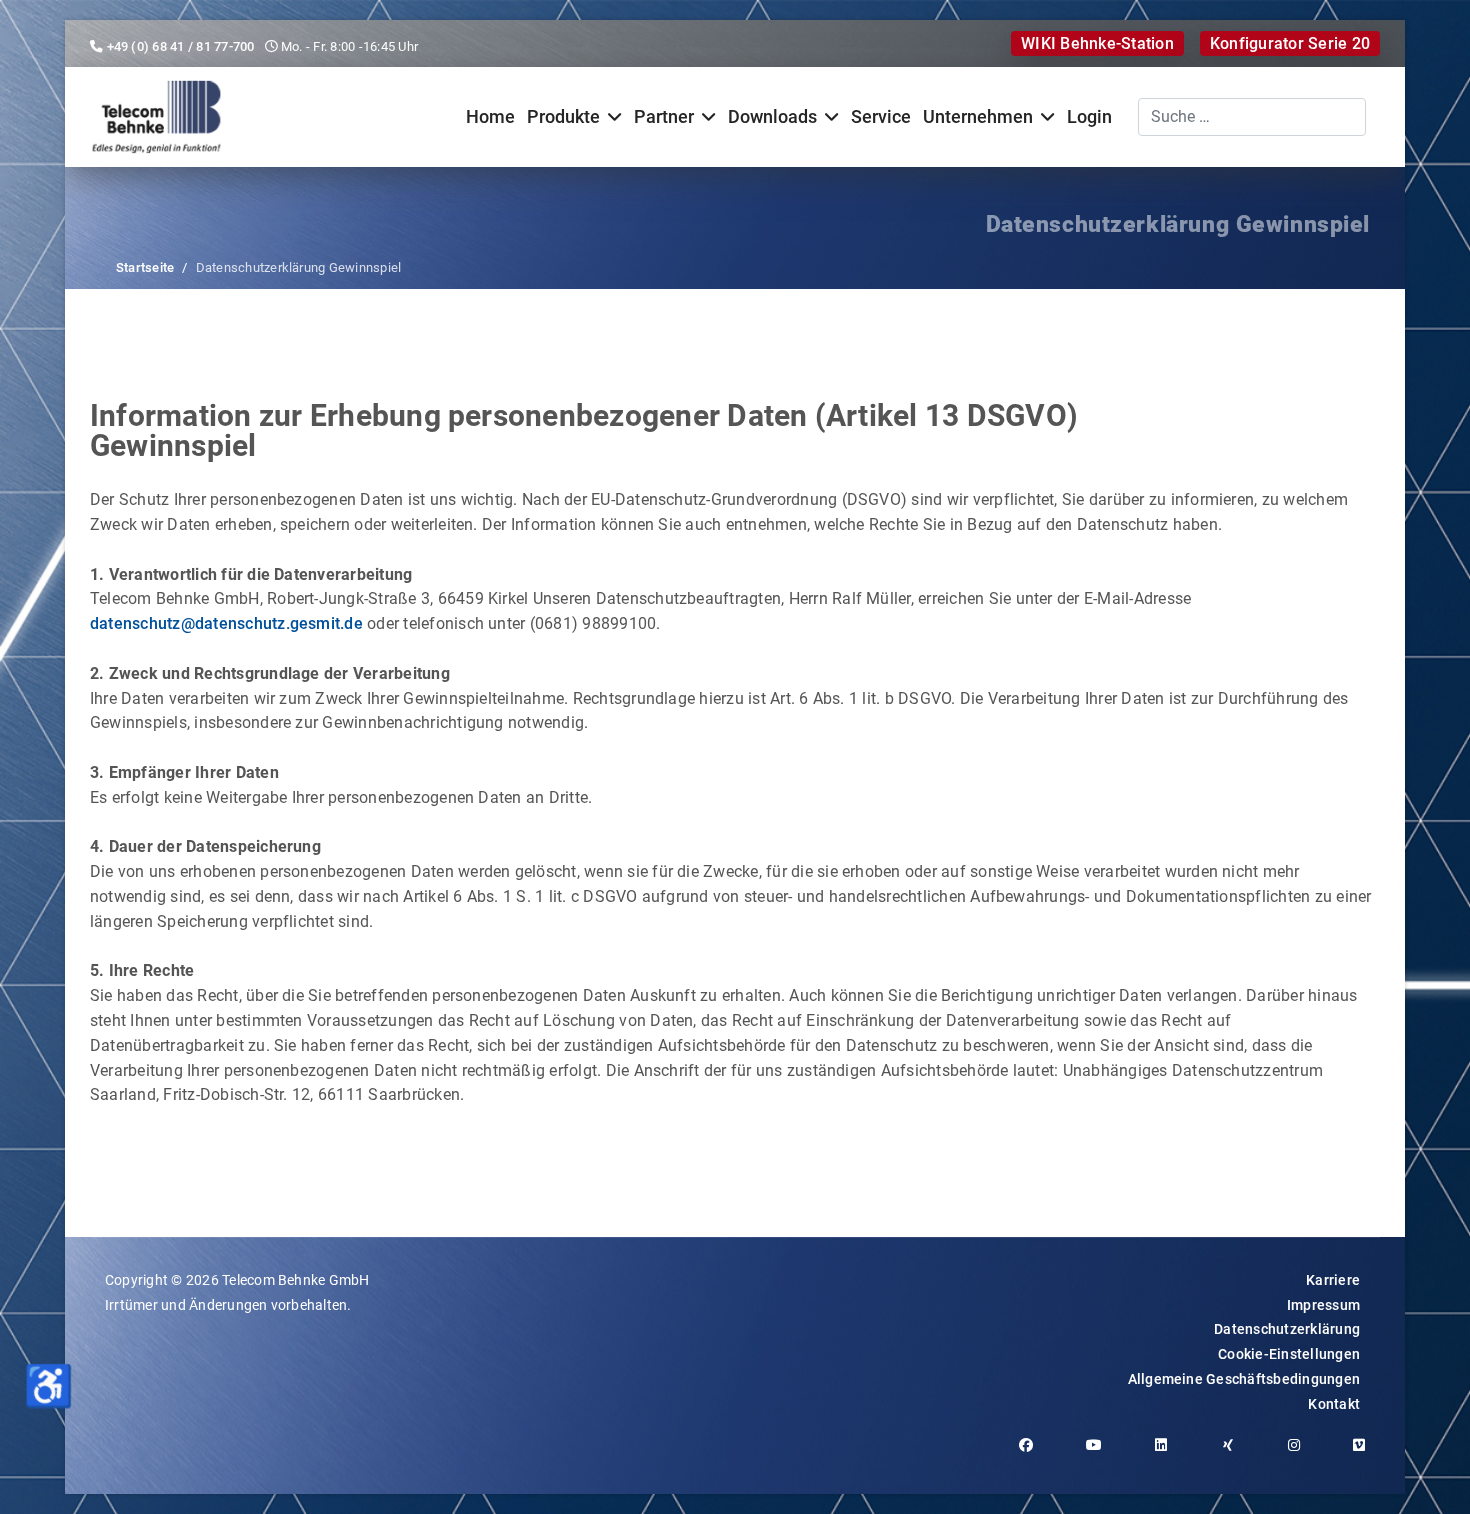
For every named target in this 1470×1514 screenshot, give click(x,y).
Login (1089, 117)
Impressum (1323, 1305)
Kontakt (1334, 1404)
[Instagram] (1301, 1455)
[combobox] (1252, 117)
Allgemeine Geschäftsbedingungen (1244, 1379)
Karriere (1333, 1280)
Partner (664, 117)
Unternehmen (978, 117)
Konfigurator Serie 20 (1290, 43)
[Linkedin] (1168, 1455)
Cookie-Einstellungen (1289, 1354)
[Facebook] (1033, 1455)
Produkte (563, 117)
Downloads (772, 117)
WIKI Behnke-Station (1097, 43)
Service (881, 117)
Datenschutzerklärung (1287, 1329)
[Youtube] (1101, 1455)
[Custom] (1366, 1455)
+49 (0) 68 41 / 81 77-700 (181, 46)
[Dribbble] (1235, 1455)
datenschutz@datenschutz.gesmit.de (226, 623)
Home (490, 117)
